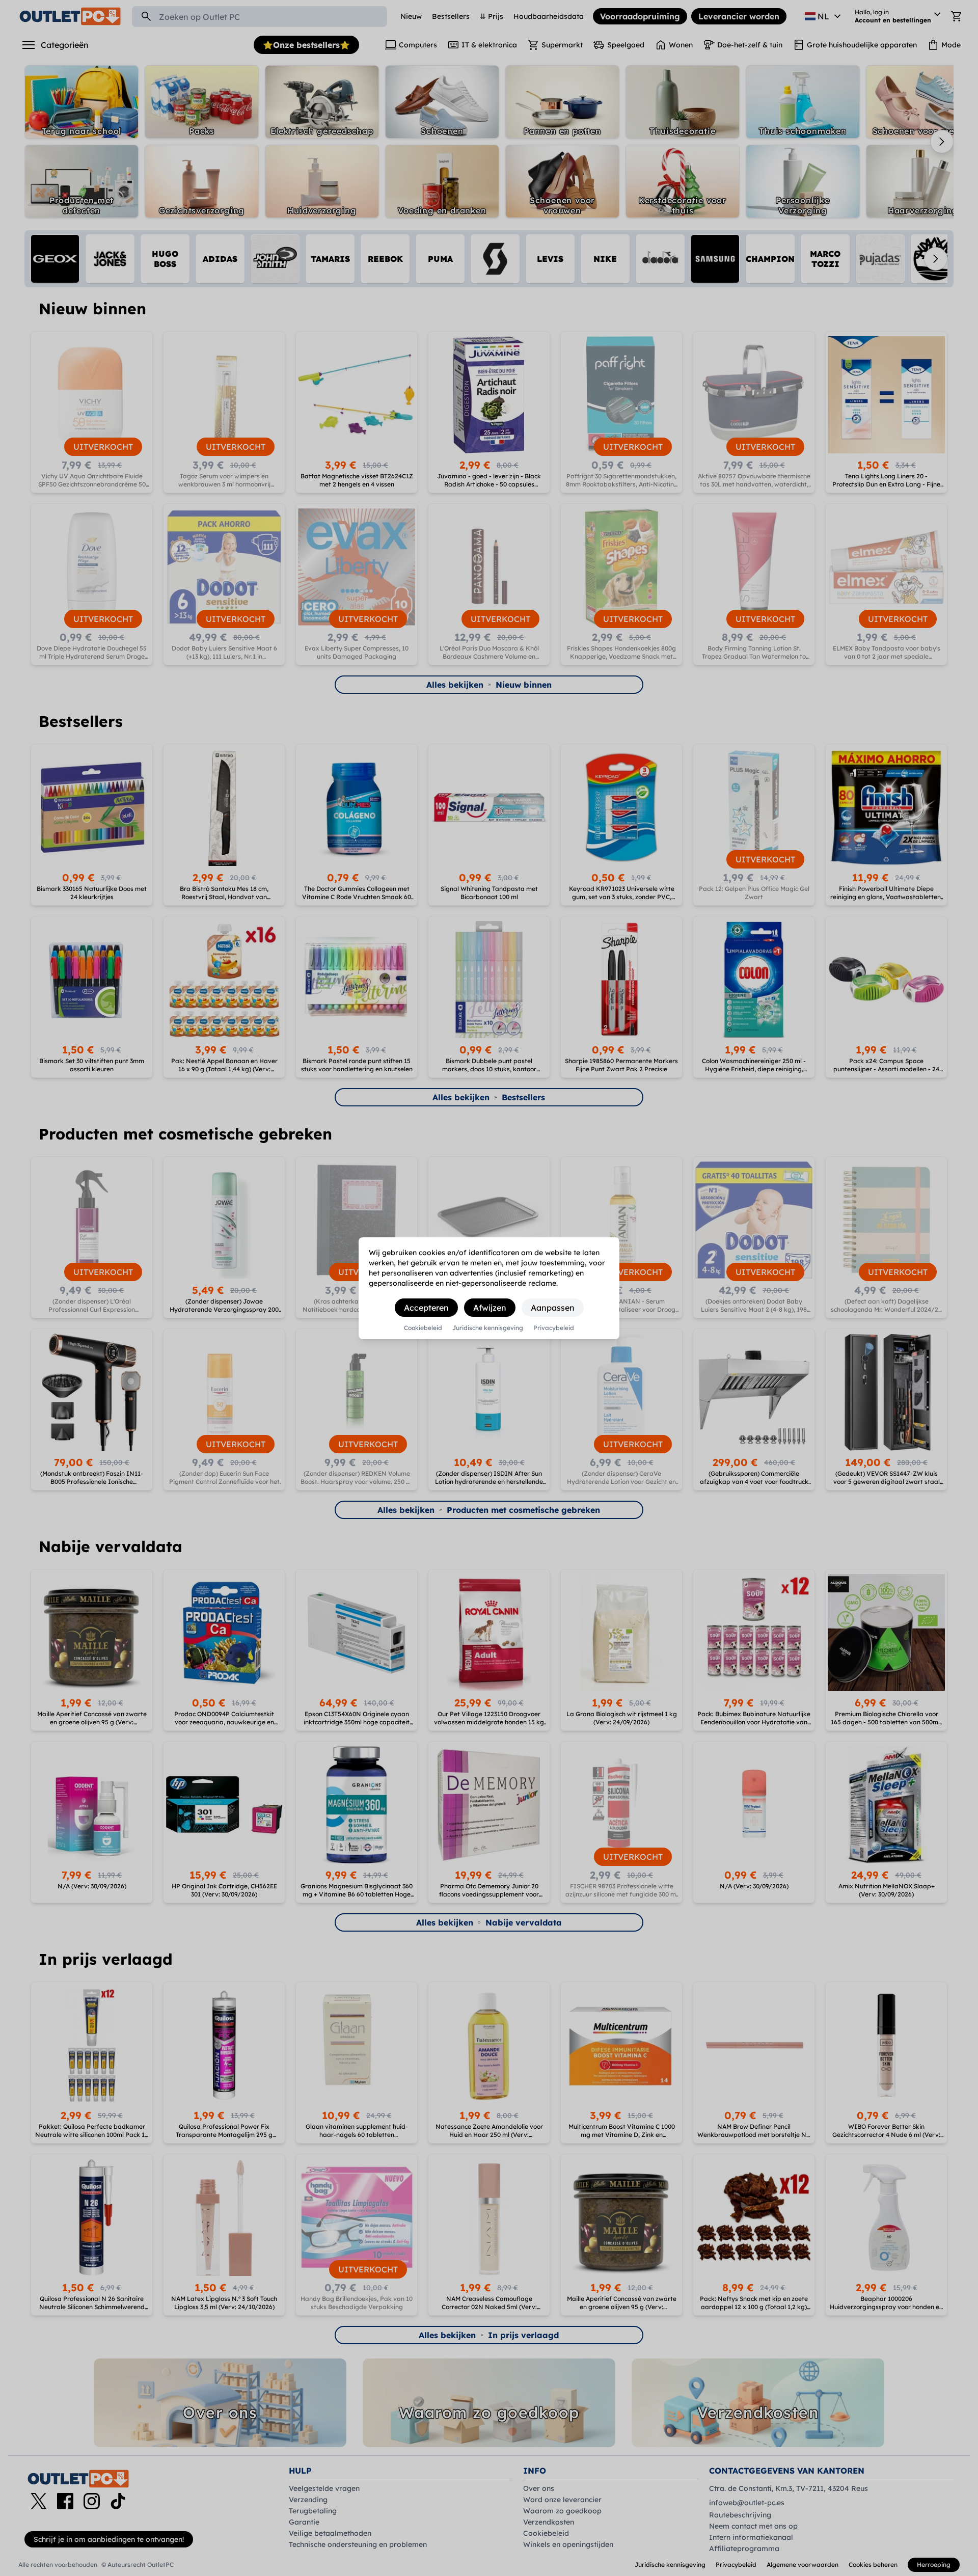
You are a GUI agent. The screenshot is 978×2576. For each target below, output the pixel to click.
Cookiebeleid (423, 1328)
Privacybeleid (554, 1328)
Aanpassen (553, 1308)
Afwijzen (490, 1308)
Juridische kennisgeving (488, 1328)
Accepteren (426, 1308)
